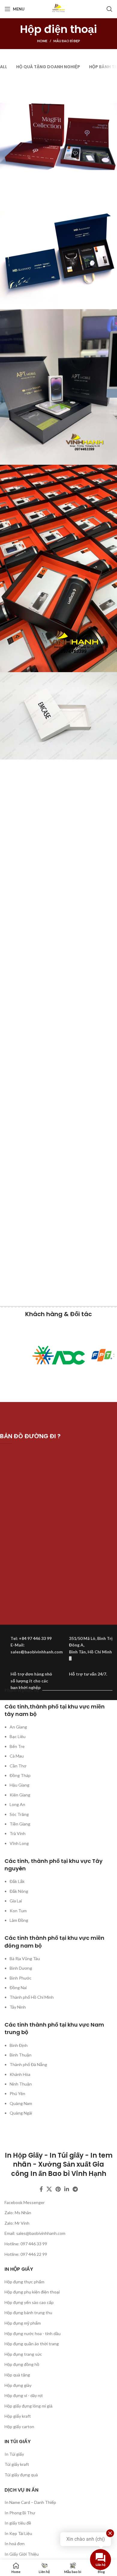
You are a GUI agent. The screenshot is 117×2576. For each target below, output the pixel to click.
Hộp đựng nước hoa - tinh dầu (33, 2333)
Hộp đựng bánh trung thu (28, 2313)
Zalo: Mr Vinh (17, 2223)
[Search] (109, 9)
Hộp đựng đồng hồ (22, 2364)
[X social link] (49, 2189)
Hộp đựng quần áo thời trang (32, 2344)
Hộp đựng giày (18, 2385)
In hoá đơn (15, 2544)
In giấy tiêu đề (18, 2523)
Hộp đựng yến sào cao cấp (29, 2302)
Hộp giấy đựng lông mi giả (28, 2406)
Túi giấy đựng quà (21, 2475)
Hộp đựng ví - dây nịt (24, 2395)
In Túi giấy (14, 2454)
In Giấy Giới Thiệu (22, 2554)
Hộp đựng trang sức (23, 2354)
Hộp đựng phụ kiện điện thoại (32, 2292)
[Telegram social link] (75, 2189)
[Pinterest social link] (58, 2189)
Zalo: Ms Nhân (18, 2213)
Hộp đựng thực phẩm (24, 2282)
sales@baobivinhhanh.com (41, 2233)
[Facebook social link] (41, 2189)
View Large (112, 81)
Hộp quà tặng (17, 2375)
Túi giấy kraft (17, 2464)
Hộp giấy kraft (18, 2416)
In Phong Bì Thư (20, 2513)
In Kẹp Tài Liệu (18, 2533)
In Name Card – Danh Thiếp (30, 2502)
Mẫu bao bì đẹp (67, 41)
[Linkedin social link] (67, 2189)
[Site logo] (58, 9)
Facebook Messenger (25, 2202)
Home (42, 41)
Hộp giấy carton (19, 2427)
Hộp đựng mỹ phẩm (23, 2323)
